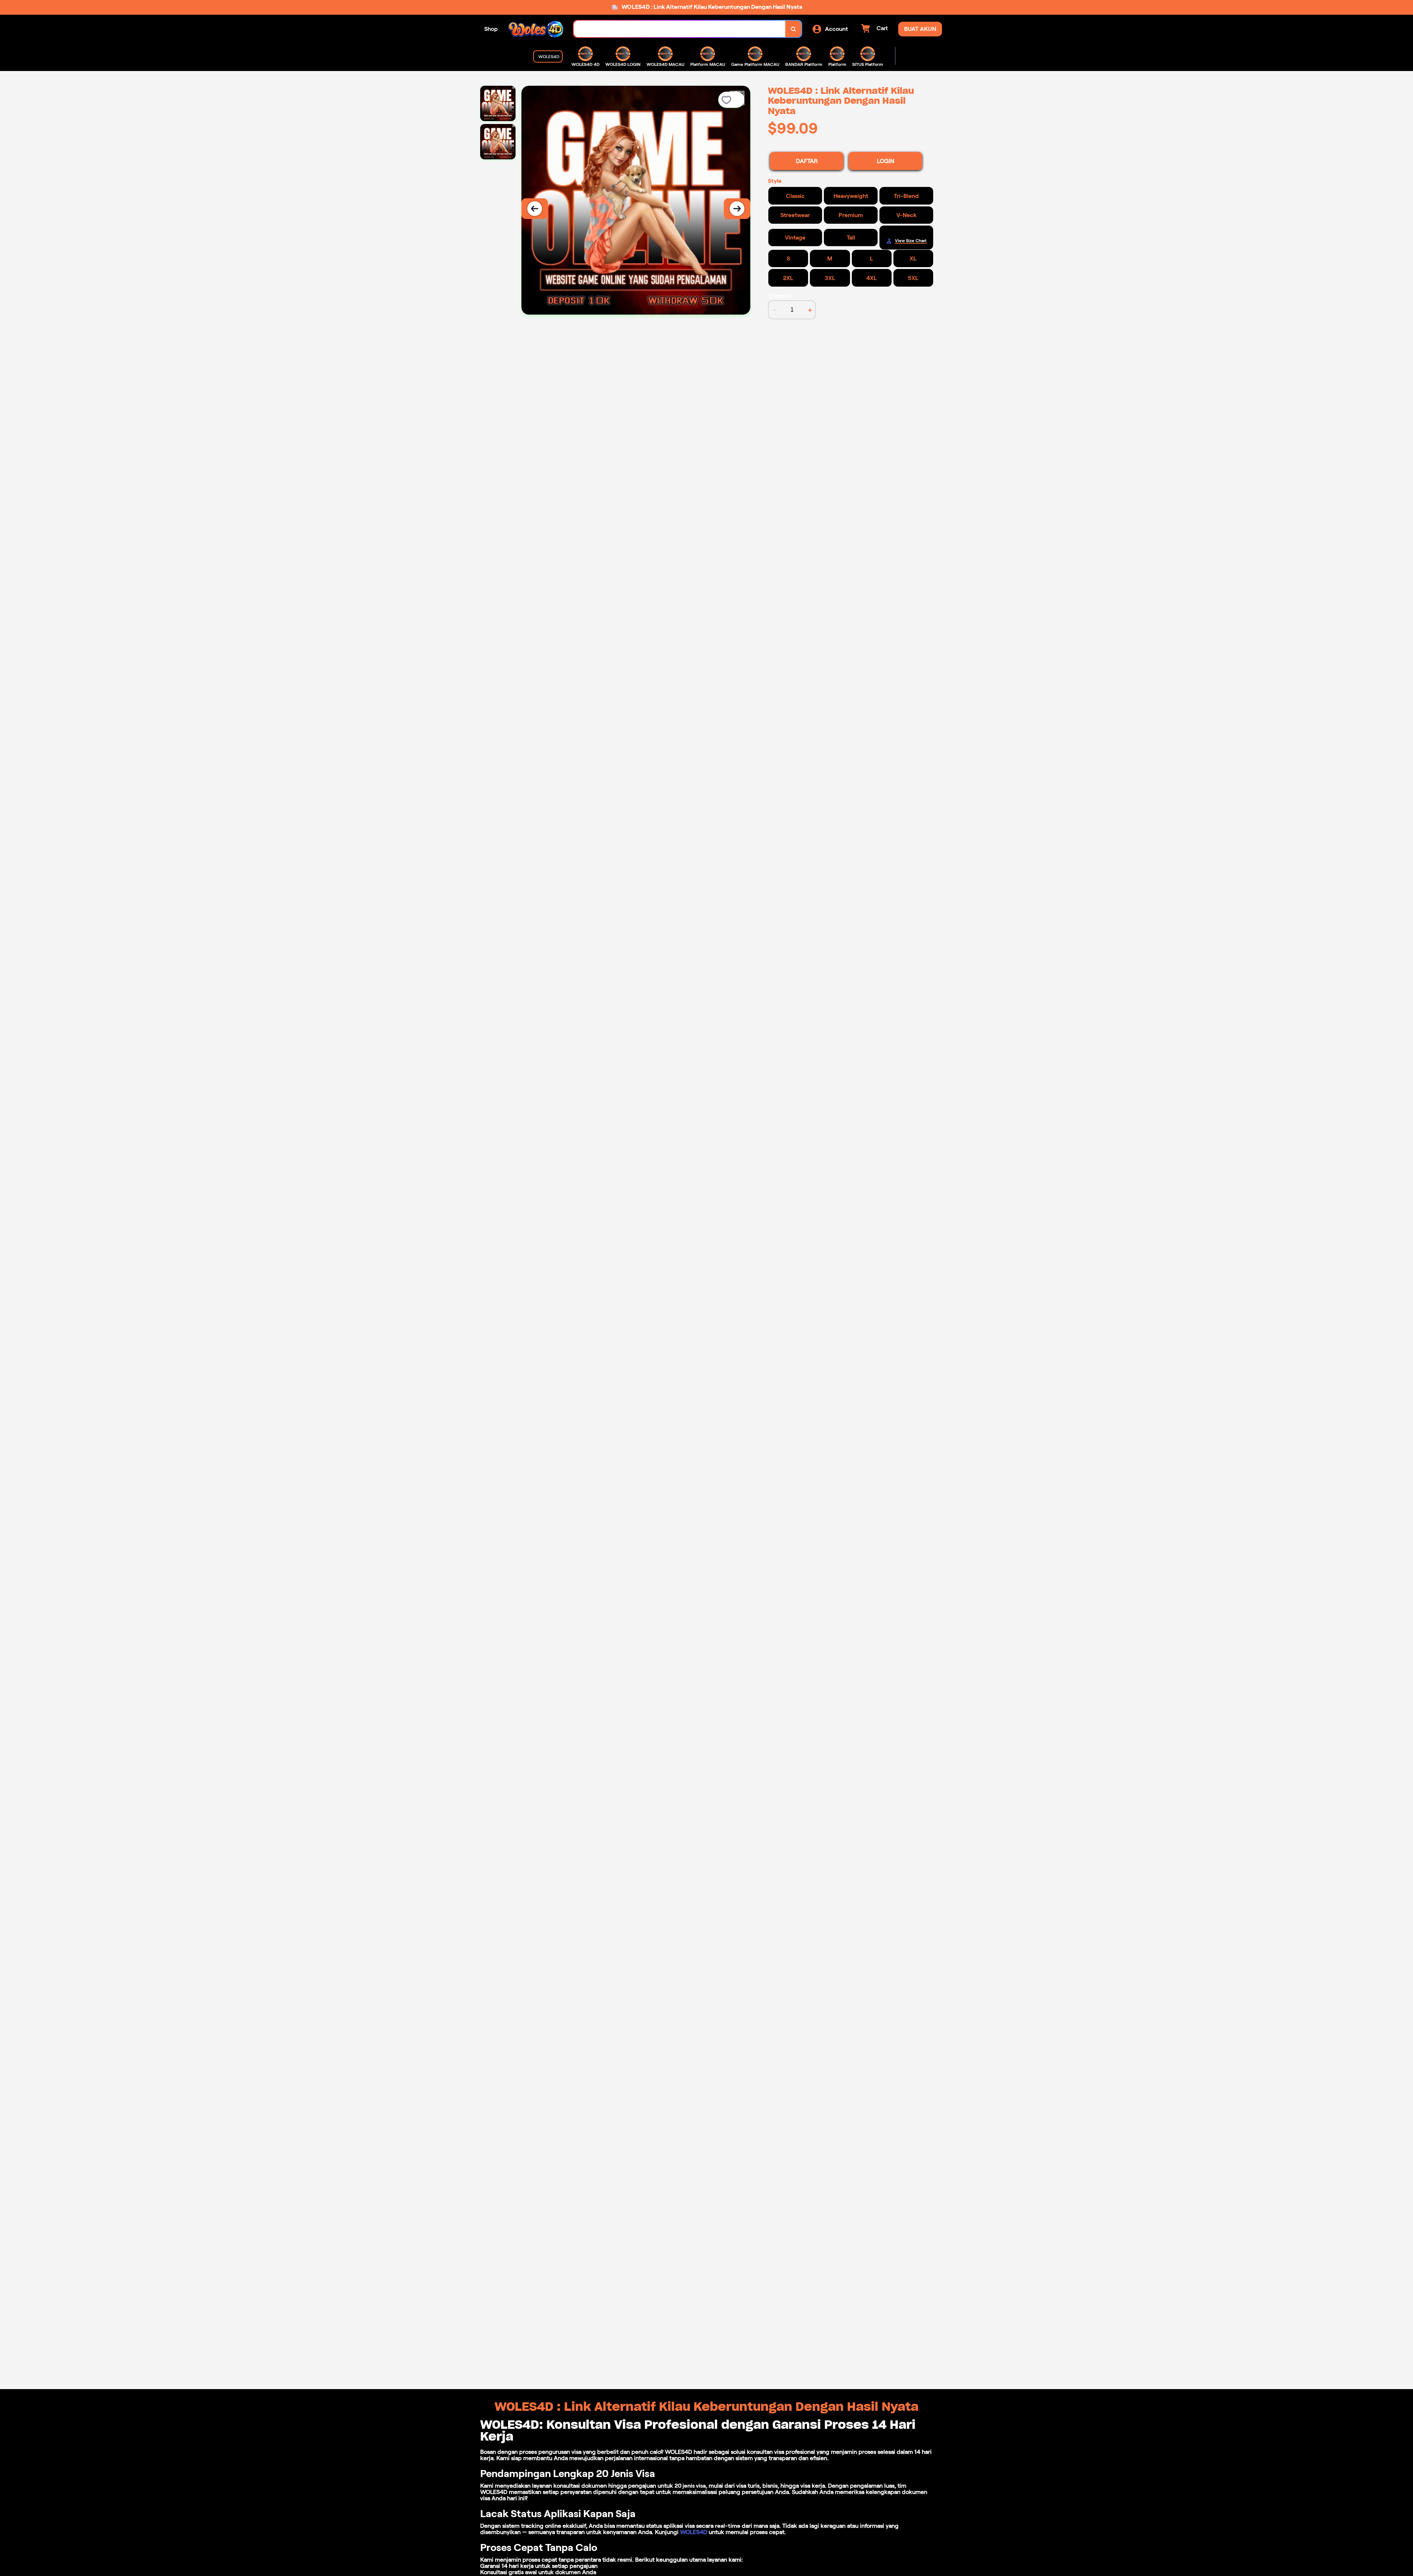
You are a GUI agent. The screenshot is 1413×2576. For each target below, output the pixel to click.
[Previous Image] (535, 209)
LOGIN (886, 161)
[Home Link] (536, 29)
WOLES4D (694, 2532)
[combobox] (680, 29)
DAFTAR (807, 161)
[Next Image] (737, 209)
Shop (491, 29)
